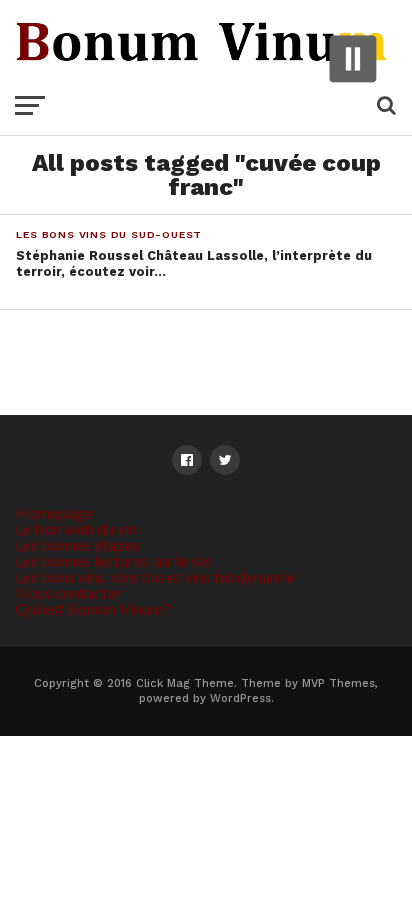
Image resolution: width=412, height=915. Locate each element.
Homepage (53, 512)
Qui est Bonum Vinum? (92, 608)
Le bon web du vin (76, 528)
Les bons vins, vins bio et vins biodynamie (155, 576)
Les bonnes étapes (77, 544)
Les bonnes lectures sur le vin (113, 560)
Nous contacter (68, 592)
